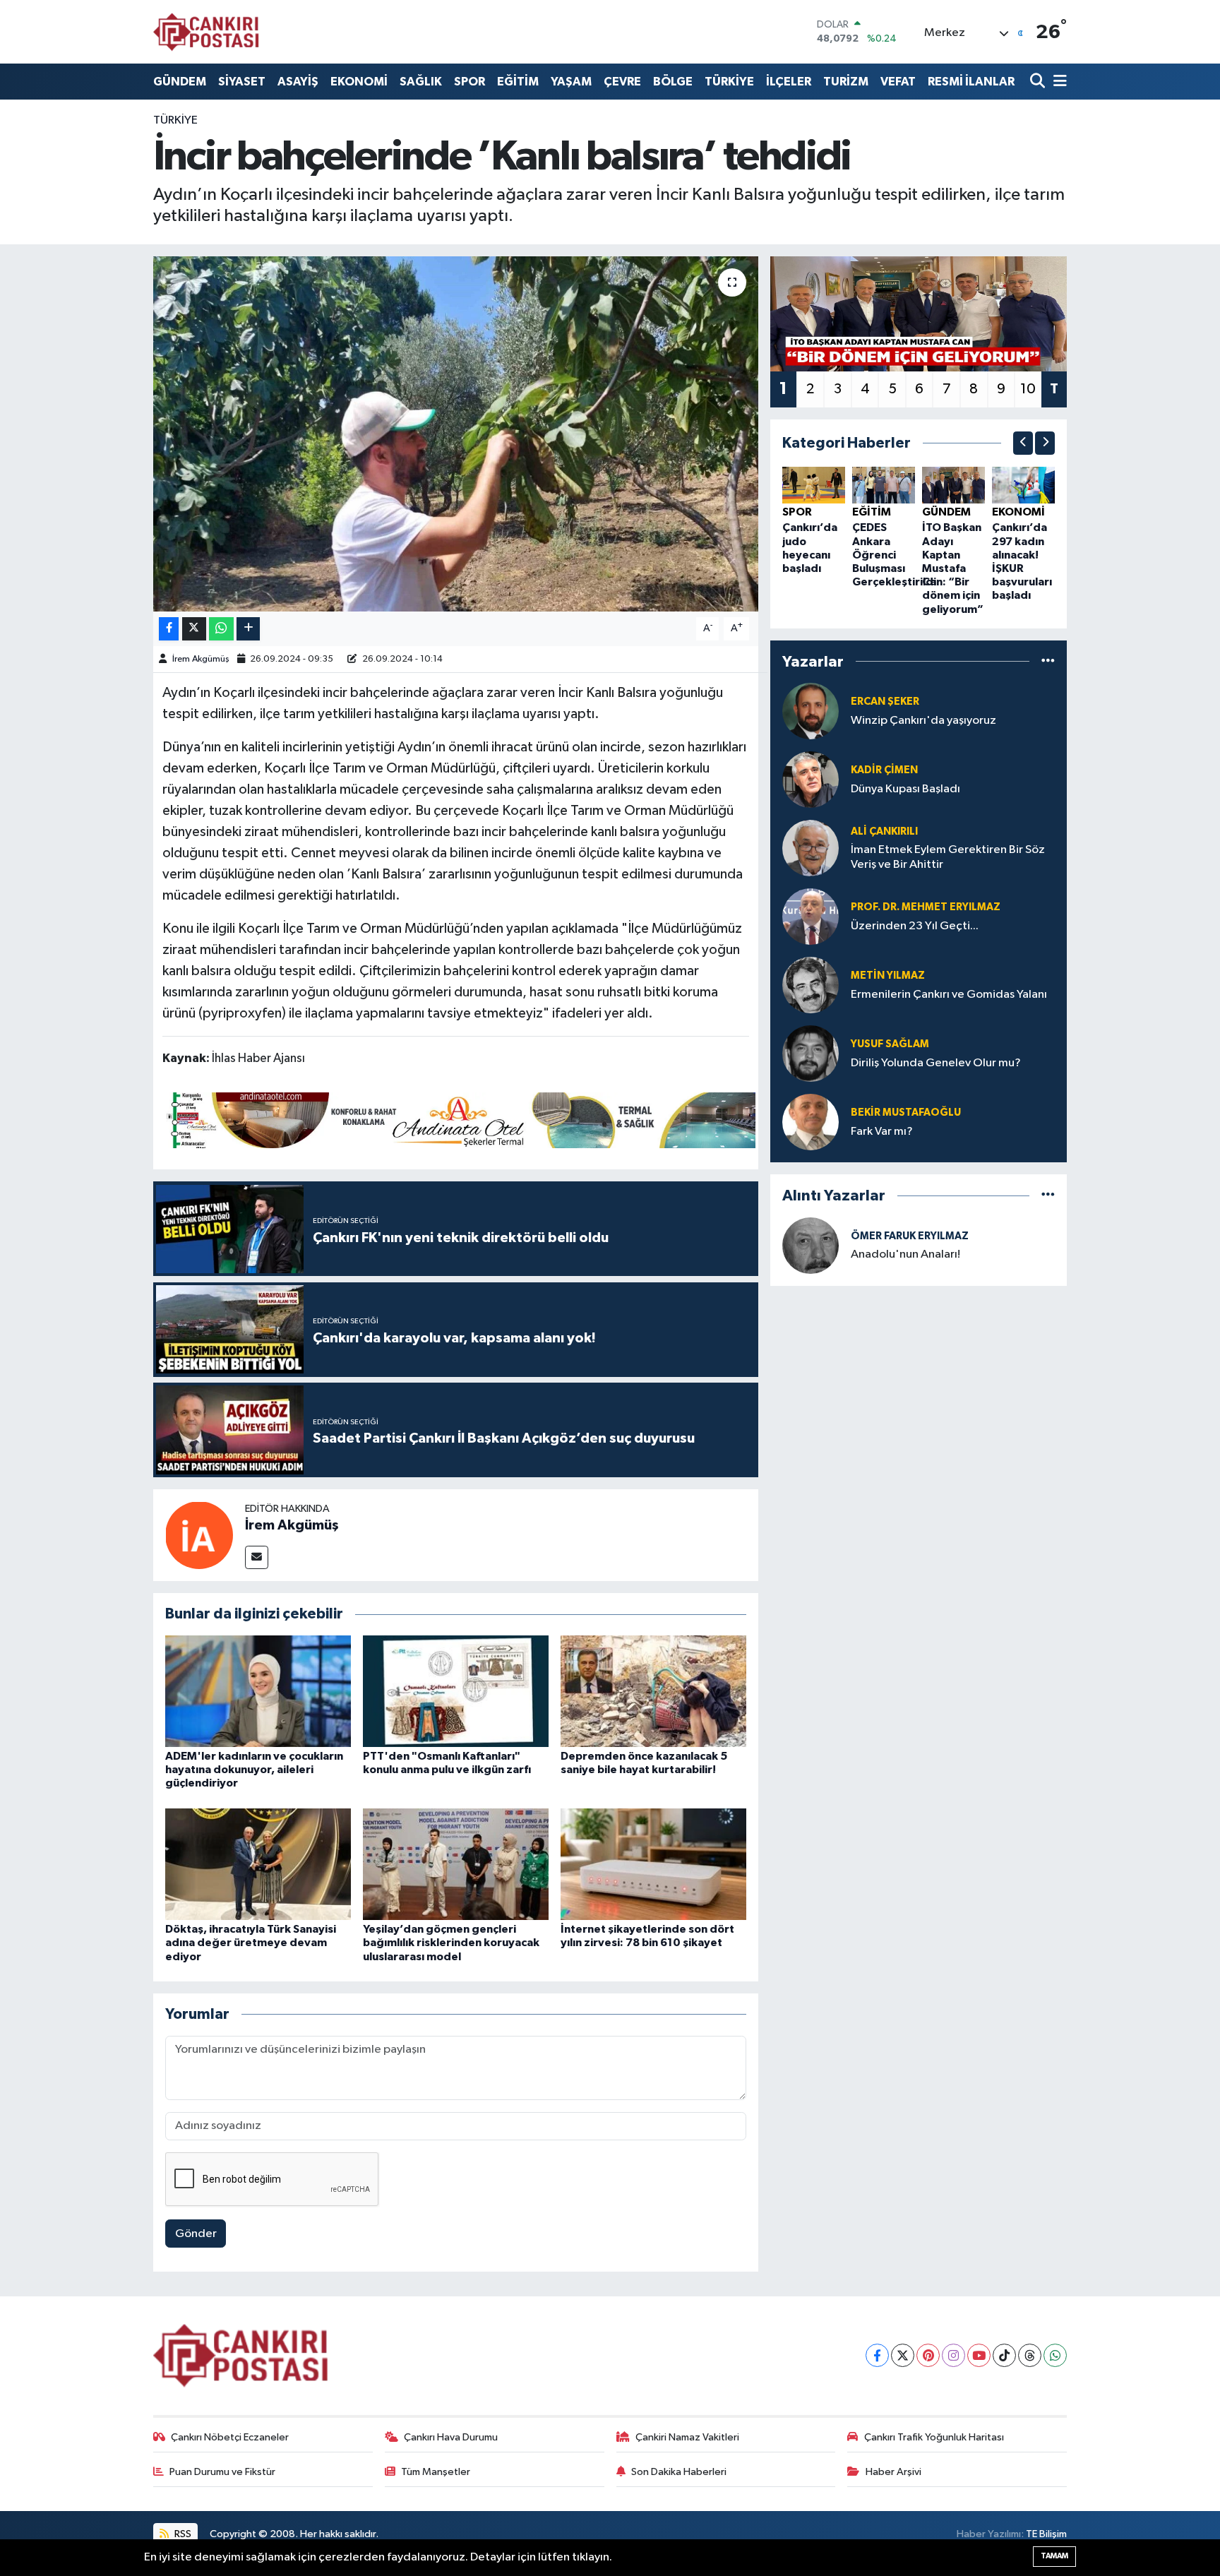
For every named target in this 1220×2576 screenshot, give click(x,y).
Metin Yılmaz (888, 976)
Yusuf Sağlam (890, 1044)
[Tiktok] (1004, 2355)
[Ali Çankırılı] (811, 848)
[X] (903, 2355)
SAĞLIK (421, 82)
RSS (182, 2534)
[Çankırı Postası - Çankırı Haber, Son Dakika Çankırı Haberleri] (206, 32)
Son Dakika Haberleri (679, 2472)
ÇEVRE (622, 82)
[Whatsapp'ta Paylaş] (221, 629)
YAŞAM (571, 82)
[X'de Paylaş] (194, 629)
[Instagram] (953, 2355)
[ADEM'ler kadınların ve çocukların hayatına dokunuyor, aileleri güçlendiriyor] (258, 1691)
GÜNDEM (180, 82)
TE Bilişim (1046, 2534)
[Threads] (1030, 2355)
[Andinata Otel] (459, 1119)
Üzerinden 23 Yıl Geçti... (915, 926)
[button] (1023, 443)
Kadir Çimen (884, 770)
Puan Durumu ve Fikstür (222, 2472)
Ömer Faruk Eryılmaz (910, 1236)
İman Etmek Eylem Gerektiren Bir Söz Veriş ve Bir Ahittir (948, 857)
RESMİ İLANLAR (971, 82)
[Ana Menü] (1058, 82)
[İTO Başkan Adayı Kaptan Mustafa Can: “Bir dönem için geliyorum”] (953, 485)
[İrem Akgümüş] (199, 1535)
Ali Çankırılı (884, 831)
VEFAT (898, 82)
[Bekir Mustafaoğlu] (811, 1122)
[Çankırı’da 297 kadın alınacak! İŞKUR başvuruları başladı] (1023, 485)
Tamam (1054, 2556)
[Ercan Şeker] (811, 711)
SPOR (470, 82)
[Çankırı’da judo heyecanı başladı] (814, 485)
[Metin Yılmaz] (811, 985)
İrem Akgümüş (201, 659)
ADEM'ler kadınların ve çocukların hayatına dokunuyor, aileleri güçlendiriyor (254, 1770)
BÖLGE (673, 82)
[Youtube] (979, 2355)
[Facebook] (877, 2355)
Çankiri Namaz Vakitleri (687, 2437)
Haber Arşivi (893, 2472)
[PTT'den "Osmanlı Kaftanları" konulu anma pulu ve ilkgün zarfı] (456, 1691)
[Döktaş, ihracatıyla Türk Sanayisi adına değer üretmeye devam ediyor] (258, 1864)
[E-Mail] (257, 1557)
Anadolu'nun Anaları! (905, 1254)
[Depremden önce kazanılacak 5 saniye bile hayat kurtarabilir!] (653, 1691)
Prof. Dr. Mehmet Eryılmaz (926, 907)
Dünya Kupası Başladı (905, 789)
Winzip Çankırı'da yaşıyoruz (923, 721)
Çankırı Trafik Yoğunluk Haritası (934, 2437)
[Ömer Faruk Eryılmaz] (811, 1245)
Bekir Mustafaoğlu (906, 1113)
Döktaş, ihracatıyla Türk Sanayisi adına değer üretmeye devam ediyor (251, 1943)
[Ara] (1039, 82)
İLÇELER (789, 82)
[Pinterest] (928, 2355)
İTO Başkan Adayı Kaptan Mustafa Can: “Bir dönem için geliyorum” (953, 568)
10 (1028, 389)
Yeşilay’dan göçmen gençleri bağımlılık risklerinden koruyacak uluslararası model (451, 1943)
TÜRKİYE (729, 82)
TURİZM (846, 82)
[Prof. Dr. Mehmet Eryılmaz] (811, 916)
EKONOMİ (359, 82)
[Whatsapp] (1055, 2355)
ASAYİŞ (298, 82)
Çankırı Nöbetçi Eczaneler (230, 2437)
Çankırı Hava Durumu (451, 2437)
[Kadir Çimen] (811, 779)
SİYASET (242, 82)
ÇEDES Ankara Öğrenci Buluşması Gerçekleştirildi (894, 555)
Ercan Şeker (885, 702)
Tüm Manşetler (436, 2472)
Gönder (196, 2234)
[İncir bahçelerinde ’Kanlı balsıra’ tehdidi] (456, 434)
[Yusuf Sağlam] (811, 1053)
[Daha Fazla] (248, 629)
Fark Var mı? (882, 1132)
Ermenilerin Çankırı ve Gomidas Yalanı (949, 995)
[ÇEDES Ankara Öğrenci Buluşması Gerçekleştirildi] (884, 485)
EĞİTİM (518, 82)
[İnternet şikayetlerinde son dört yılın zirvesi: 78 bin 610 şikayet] (653, 1864)
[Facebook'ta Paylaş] (169, 629)
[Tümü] (1048, 661)
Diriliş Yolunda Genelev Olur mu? (936, 1063)
